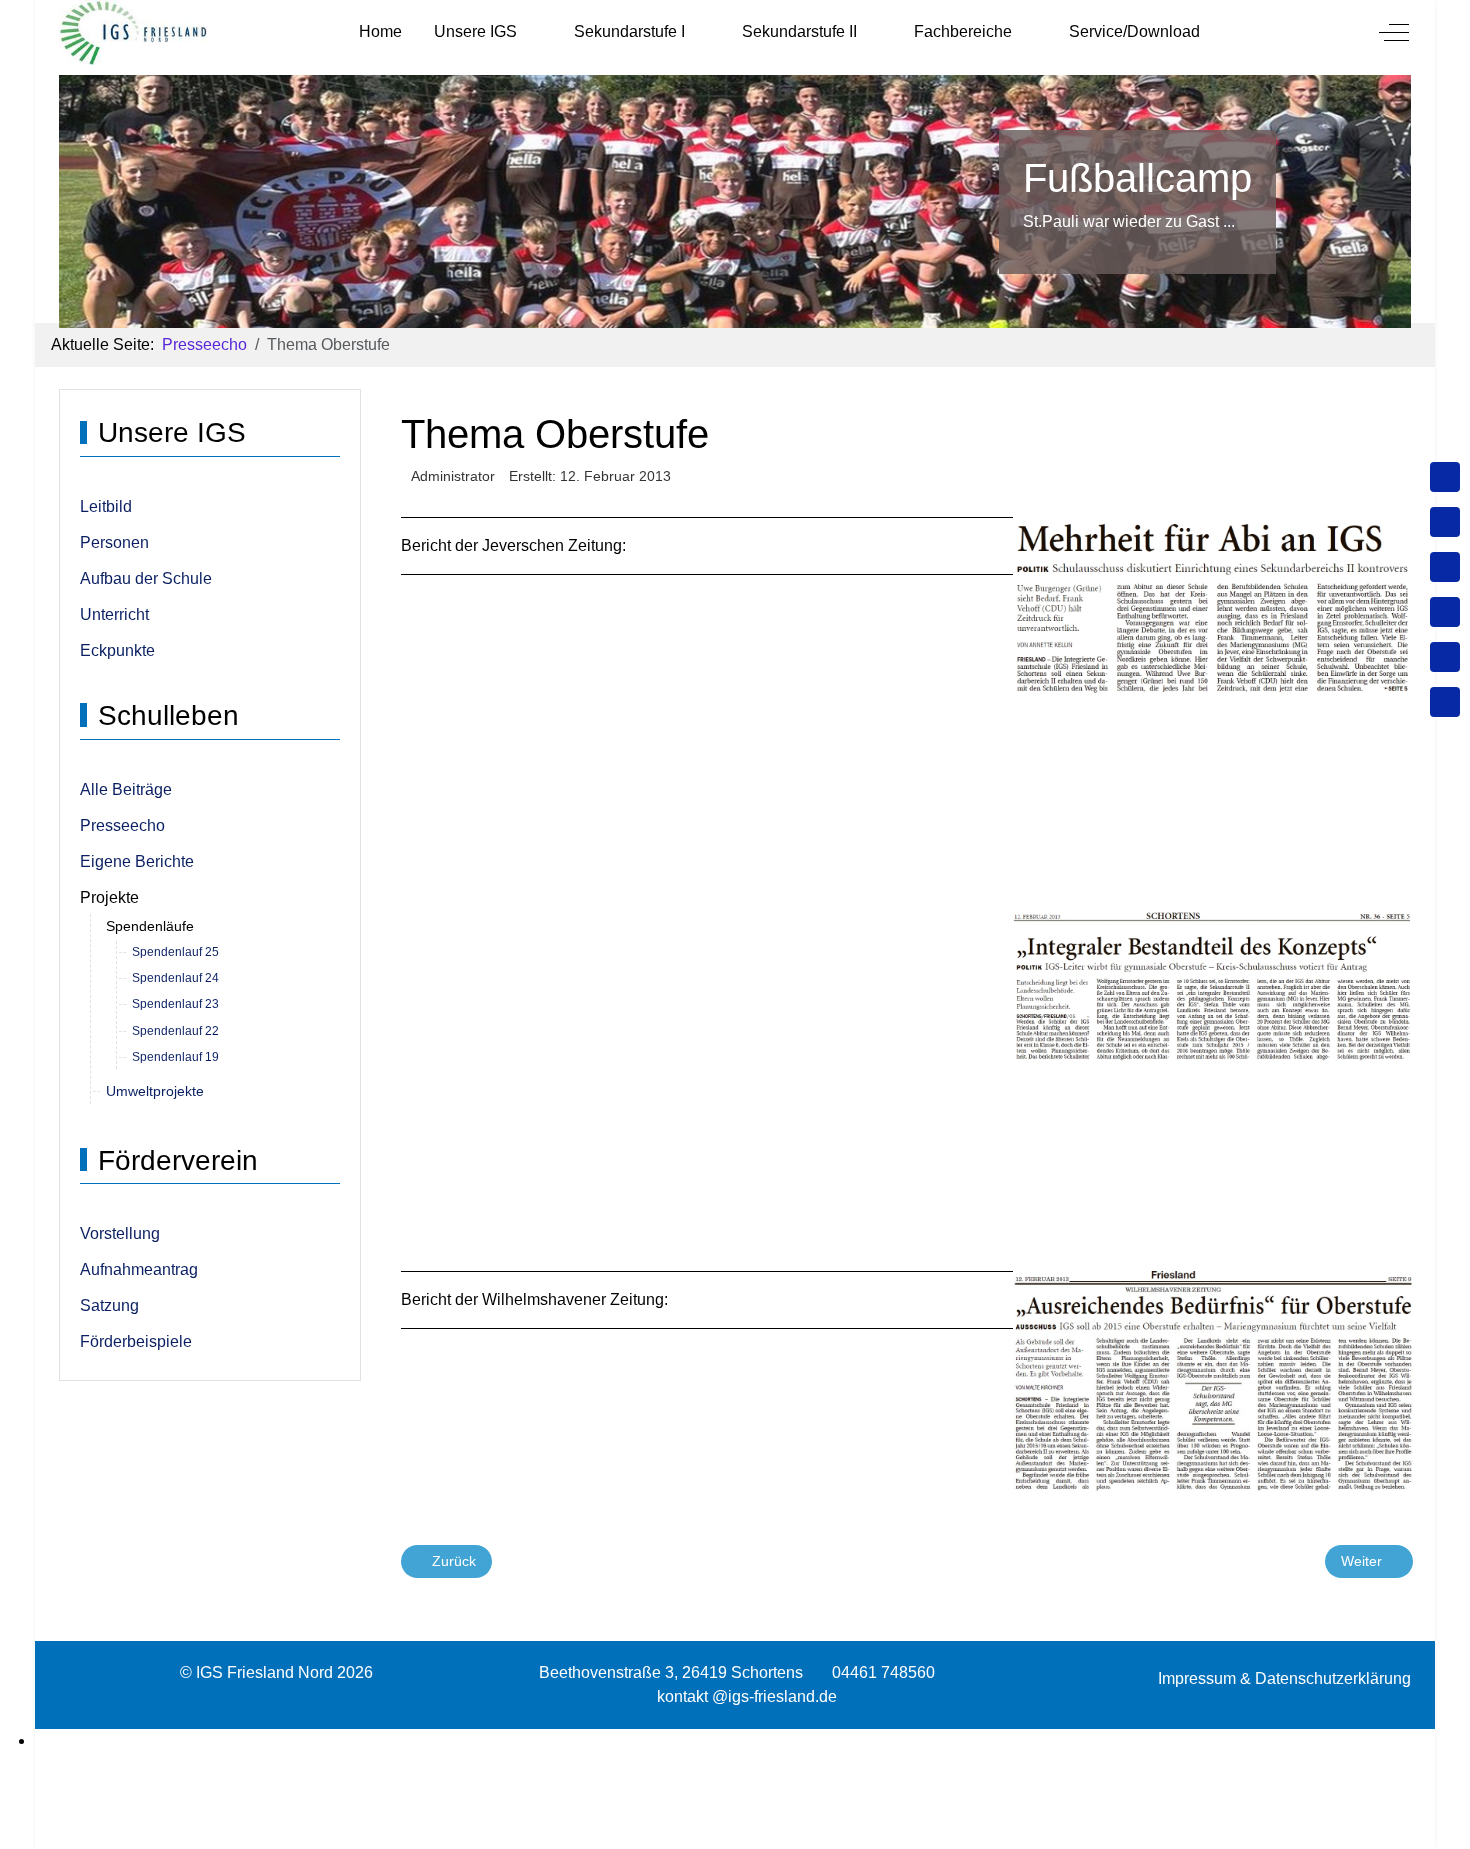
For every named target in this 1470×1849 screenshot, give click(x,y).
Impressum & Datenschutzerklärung (1284, 1678)
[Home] (1445, 477)
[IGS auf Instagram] (1445, 612)
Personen (114, 542)
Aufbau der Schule (146, 578)
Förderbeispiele (136, 1341)
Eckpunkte (117, 650)
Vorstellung (120, 1233)
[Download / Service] (1445, 522)
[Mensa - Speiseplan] (1445, 567)
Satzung (109, 1305)
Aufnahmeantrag (139, 1269)
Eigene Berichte (137, 861)
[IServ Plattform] (1445, 657)
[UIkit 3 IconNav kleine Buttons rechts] (735, 1741)
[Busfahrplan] (1445, 702)
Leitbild (106, 506)
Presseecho (122, 825)
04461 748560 (883, 1672)
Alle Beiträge (126, 789)
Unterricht (114, 614)
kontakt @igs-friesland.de (747, 1696)
